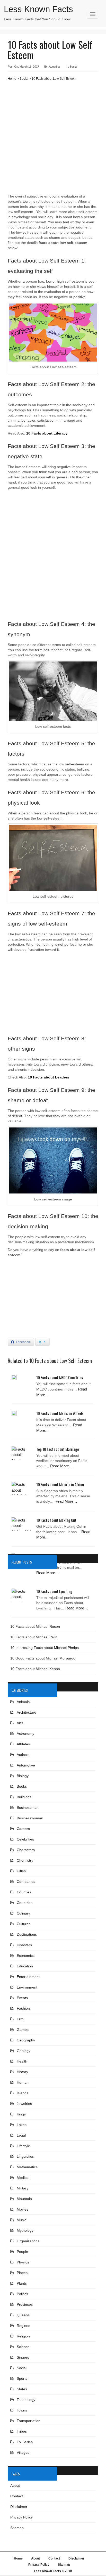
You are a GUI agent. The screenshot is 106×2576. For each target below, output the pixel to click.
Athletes (23, 1744)
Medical (23, 2178)
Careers (23, 1829)
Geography (26, 2040)
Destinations (27, 1934)
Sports (22, 2378)
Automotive (26, 1765)
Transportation (29, 2421)
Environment (27, 1987)
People (22, 2252)
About (15, 2485)
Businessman (28, 1808)
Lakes (22, 2125)
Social (73, 67)
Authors (23, 1755)
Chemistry (25, 1860)
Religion (23, 2336)
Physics (23, 2262)
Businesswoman (30, 1818)
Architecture (26, 1712)
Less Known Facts (38, 9)
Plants (22, 2283)
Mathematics (27, 2167)
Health (22, 2061)
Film (20, 2019)
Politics (22, 2294)
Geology (24, 2051)
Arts (20, 1723)
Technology (26, 2400)
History (22, 2072)
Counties (24, 1892)
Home (12, 79)
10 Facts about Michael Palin (34, 1637)
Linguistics (25, 2156)
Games (23, 2030)
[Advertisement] (53, 139)
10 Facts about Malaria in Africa (60, 1484)
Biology (23, 1776)
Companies (26, 1882)
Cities (21, 1871)
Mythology (25, 2230)
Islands (23, 2093)
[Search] (94, 21)
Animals (23, 1702)
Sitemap (17, 2528)
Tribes (22, 2431)
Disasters (24, 1945)
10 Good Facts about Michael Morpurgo (43, 1658)
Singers (23, 2357)
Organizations (28, 2241)
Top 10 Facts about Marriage (58, 1449)
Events (22, 1998)
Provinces (25, 2304)
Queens (23, 2315)
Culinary (23, 1913)
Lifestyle (23, 2146)
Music (21, 2220)
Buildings (24, 1797)
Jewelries (24, 2104)
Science (23, 2347)
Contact (17, 2496)
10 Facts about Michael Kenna (35, 1669)
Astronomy (25, 1733)
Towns (22, 2410)
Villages (23, 2452)
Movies (23, 2209)
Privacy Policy (21, 2517)
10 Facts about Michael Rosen (35, 1626)
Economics (26, 1956)
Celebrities (25, 1839)
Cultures (24, 1924)
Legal (21, 2135)
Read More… (61, 1466)
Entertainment (28, 1977)
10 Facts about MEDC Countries (60, 1377)
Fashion (23, 2008)
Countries (25, 1903)
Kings (21, 2114)
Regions (23, 2326)
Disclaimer (19, 2507)
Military (23, 2188)
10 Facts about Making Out (56, 1520)
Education (25, 1966)
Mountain (24, 2199)
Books (22, 1786)
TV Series (25, 2442)
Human (23, 2082)
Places (22, 2273)
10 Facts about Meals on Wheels (60, 1413)
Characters (26, 1850)
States (22, 2389)
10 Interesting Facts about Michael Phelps (45, 1648)
